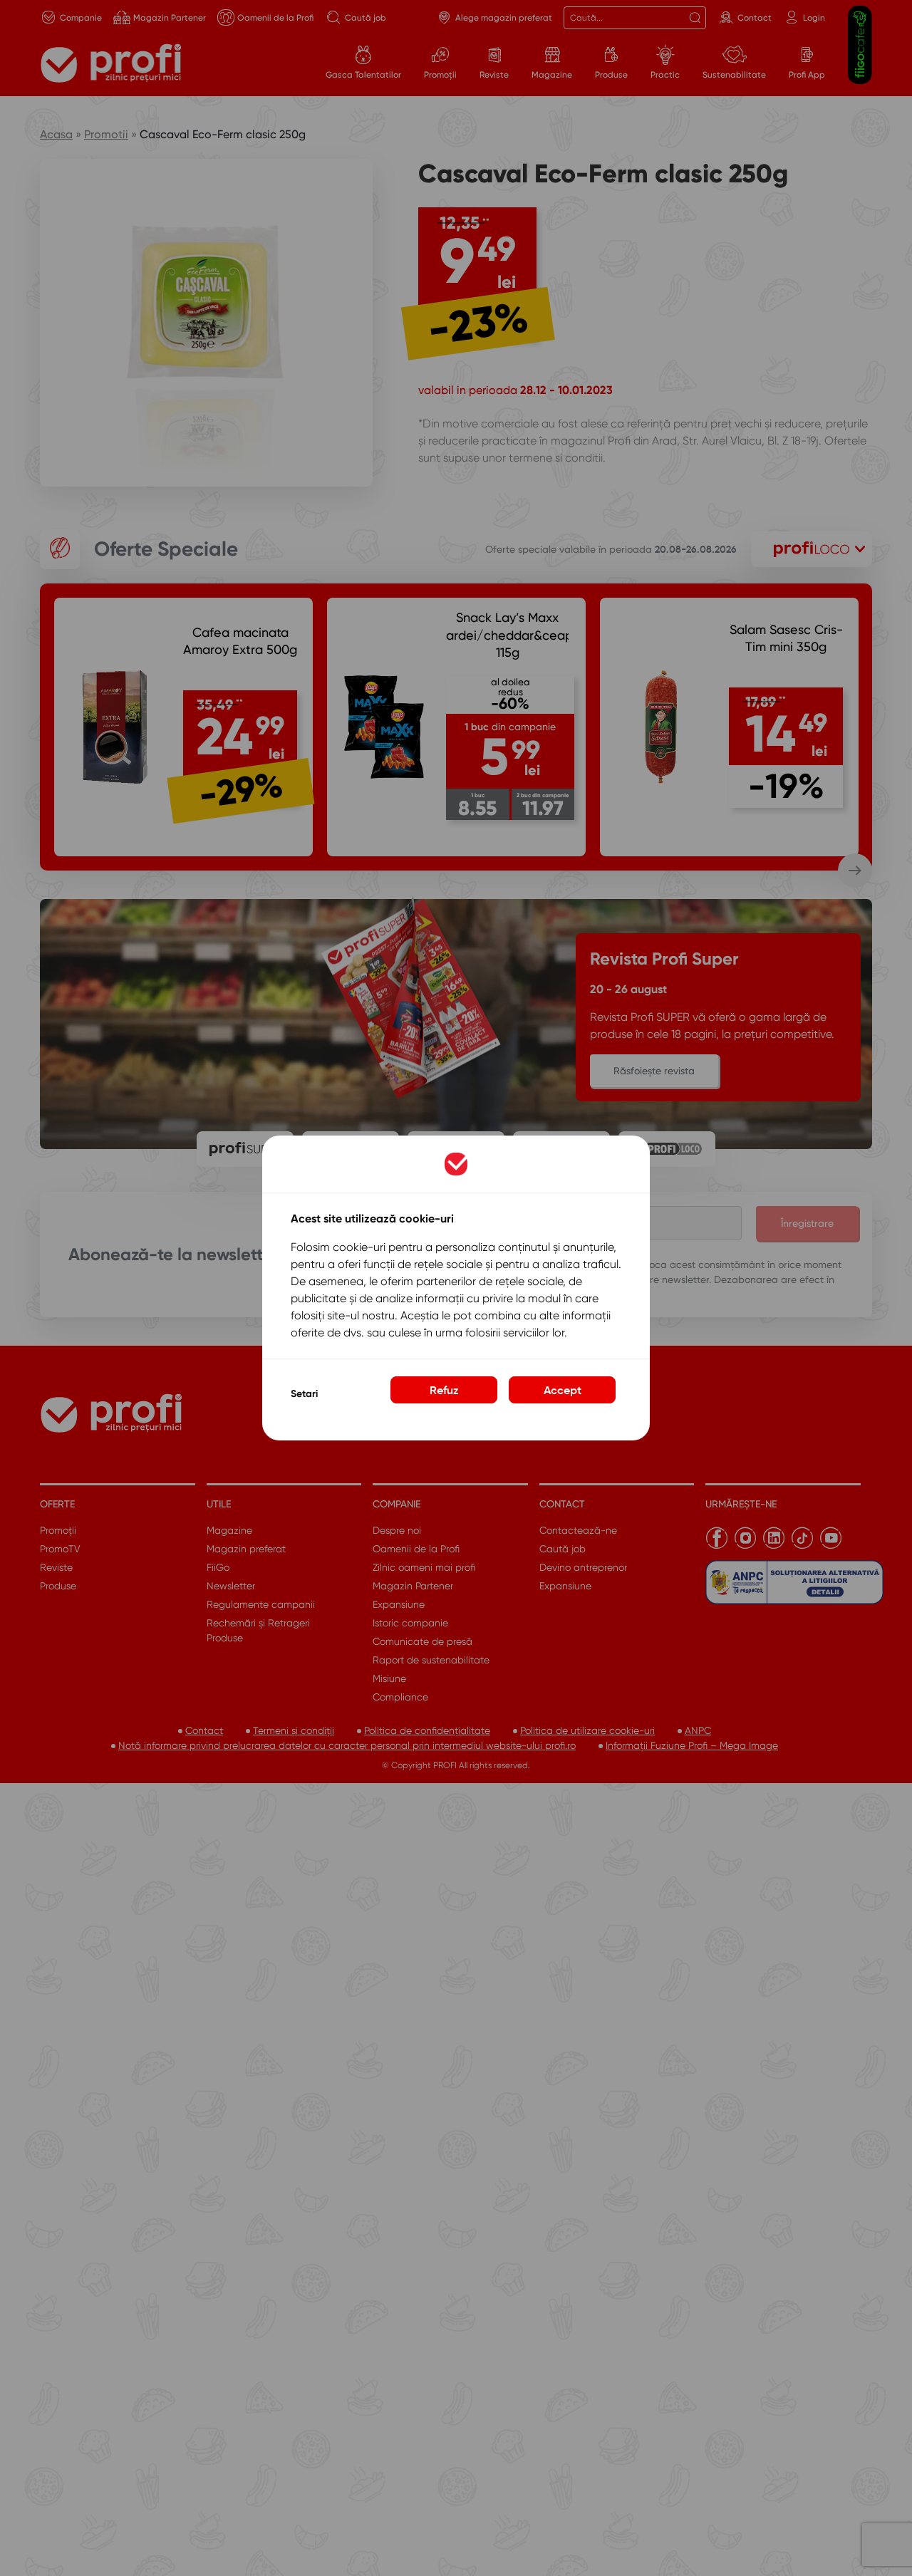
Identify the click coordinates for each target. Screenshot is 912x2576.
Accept (563, 1390)
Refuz (444, 1390)
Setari (304, 1394)
